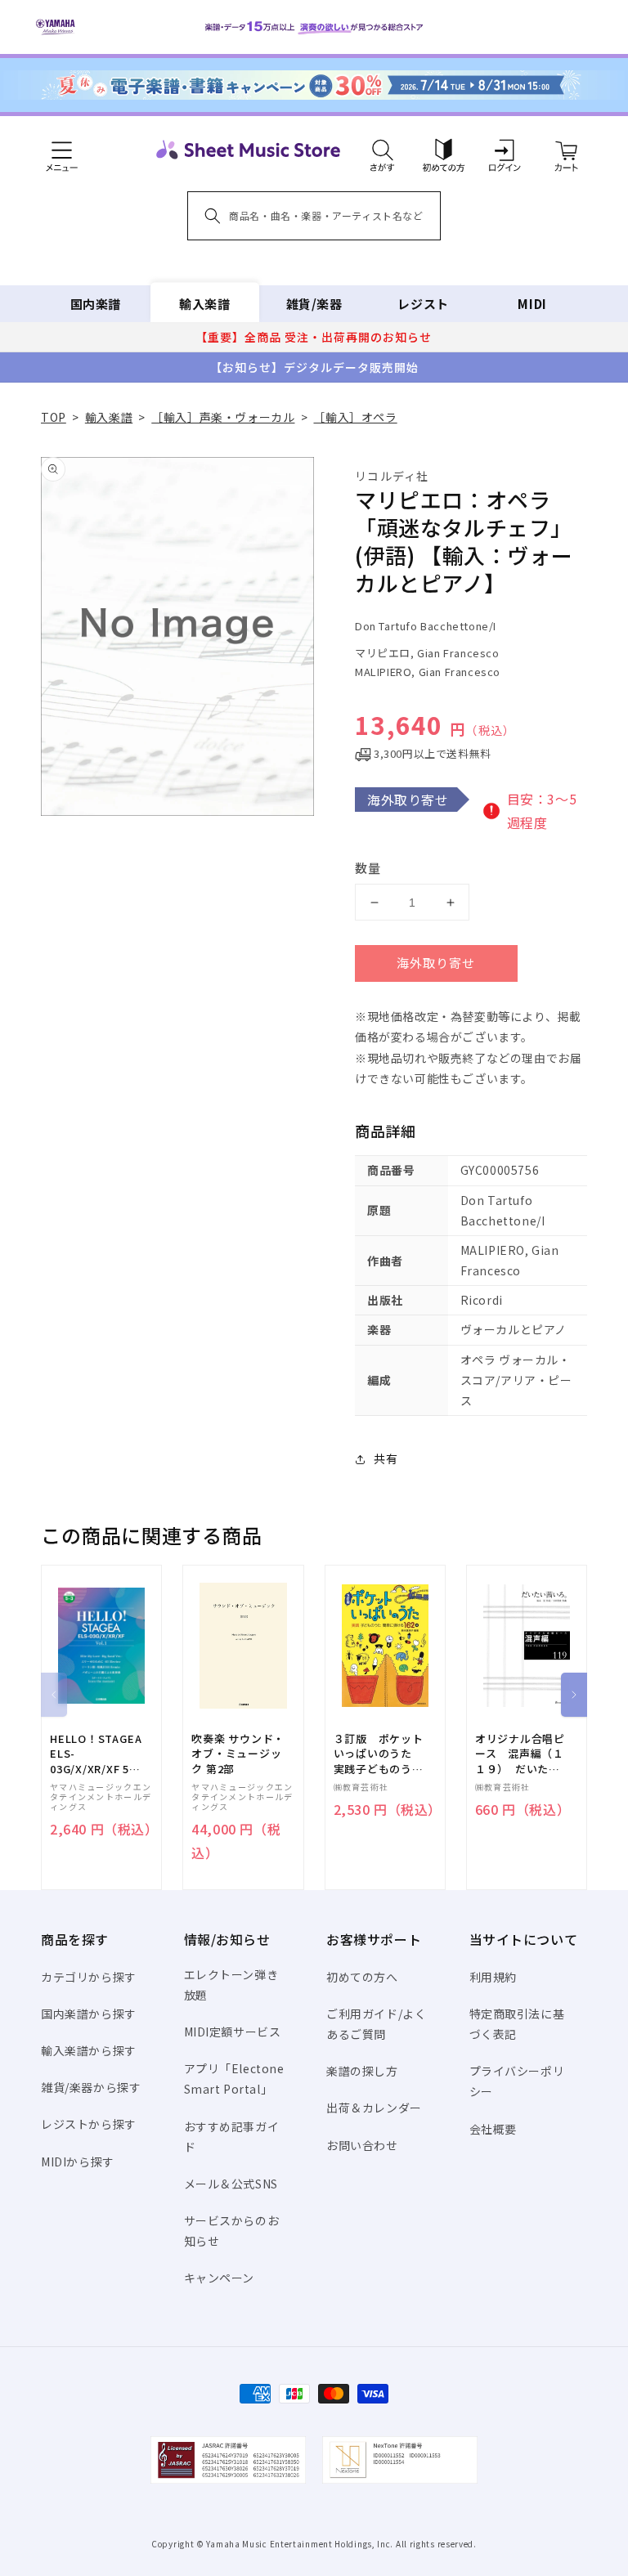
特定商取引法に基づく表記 (517, 2024)
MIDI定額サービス (233, 2032)
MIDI (532, 304)
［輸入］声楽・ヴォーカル (223, 417)
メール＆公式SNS (231, 2184)
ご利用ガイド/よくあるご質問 (376, 2024)
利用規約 (493, 1977)
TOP (54, 417)
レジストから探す (89, 2124)
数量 (368, 868)
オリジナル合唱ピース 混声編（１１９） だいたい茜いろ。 (520, 1754)
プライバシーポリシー (517, 2081)
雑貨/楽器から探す (91, 2087)
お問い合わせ (362, 2145)
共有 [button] (386, 1458)
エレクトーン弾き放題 (231, 1985)
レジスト (423, 304)
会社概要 (493, 2129)
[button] (382, 150)
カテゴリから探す (89, 1977)
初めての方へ (362, 1977)
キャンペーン (220, 2278)
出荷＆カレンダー (374, 2108)
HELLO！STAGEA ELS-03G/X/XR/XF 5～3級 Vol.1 (96, 1754)
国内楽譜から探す (89, 2014)
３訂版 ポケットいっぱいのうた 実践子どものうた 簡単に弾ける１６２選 (384, 1754)
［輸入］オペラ (355, 417)
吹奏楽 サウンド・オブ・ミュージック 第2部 (238, 1754)
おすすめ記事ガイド (232, 2137)
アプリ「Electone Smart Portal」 (234, 2079)
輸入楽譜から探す (89, 2050)
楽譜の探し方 (362, 2071)
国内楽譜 (96, 304)
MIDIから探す (78, 2162)
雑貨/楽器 (314, 304)
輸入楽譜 (204, 304)
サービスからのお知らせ (232, 2231)
